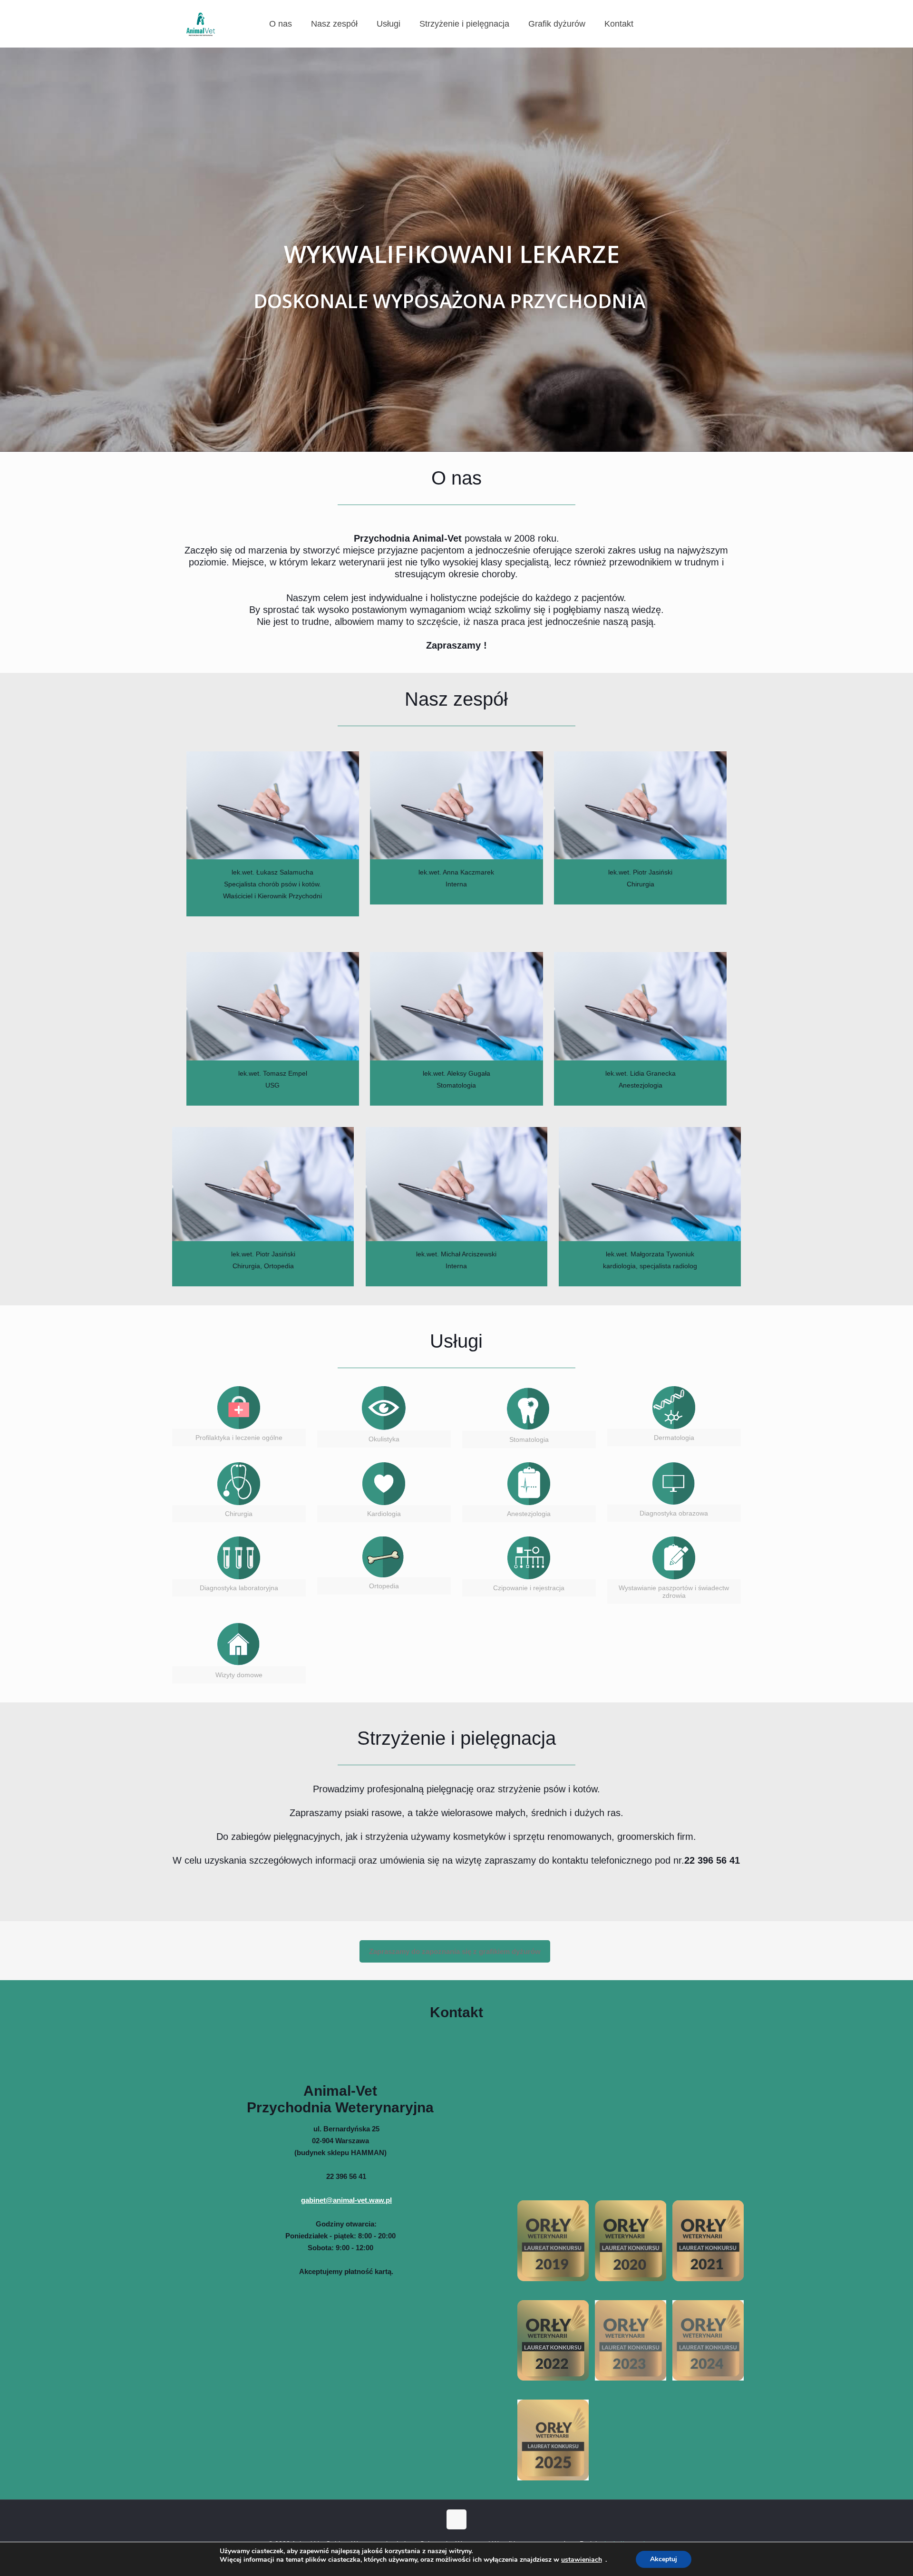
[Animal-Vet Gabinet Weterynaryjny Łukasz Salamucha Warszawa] (201, 24)
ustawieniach (582, 2560)
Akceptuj (664, 2559)
